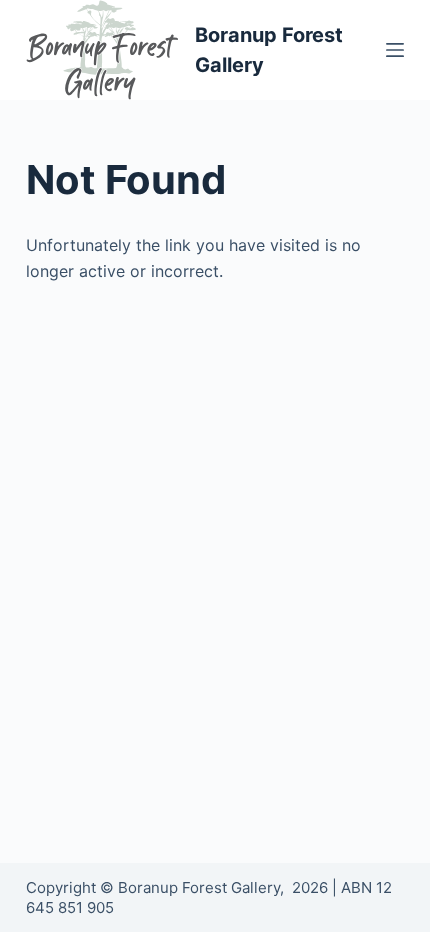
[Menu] (395, 50)
